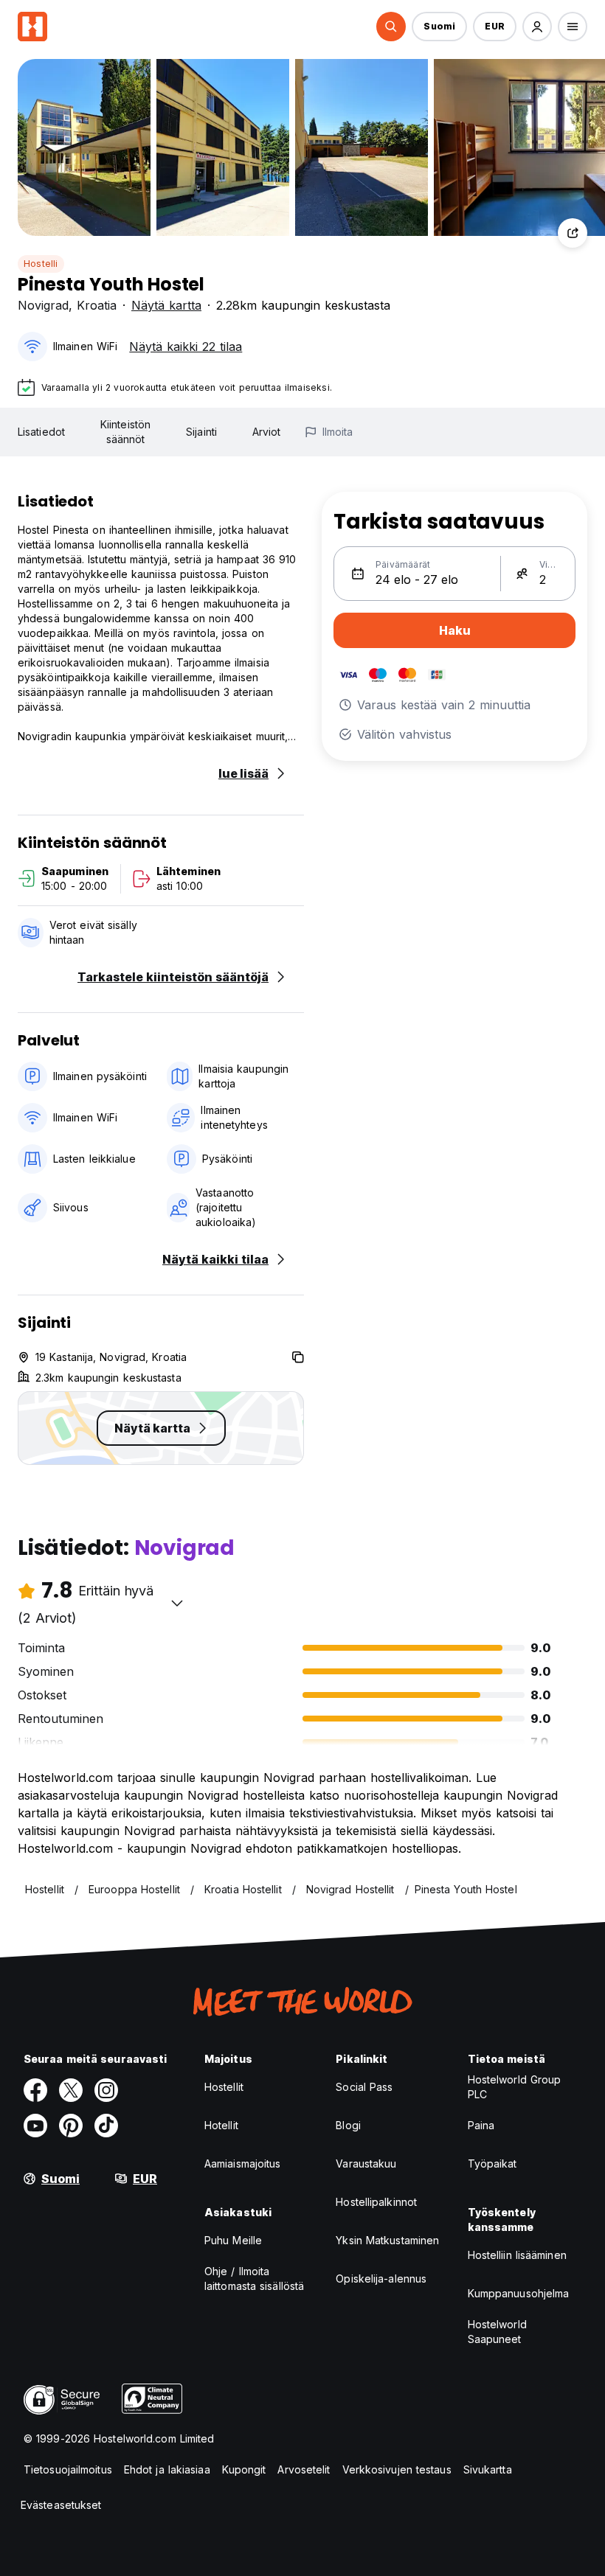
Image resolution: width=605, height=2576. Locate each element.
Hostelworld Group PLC (515, 2087)
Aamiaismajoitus (243, 2164)
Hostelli (41, 264)
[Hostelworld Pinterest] (71, 2126)
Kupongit (244, 2469)
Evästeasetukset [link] (61, 2505)
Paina (481, 2125)
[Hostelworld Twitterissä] (71, 2090)
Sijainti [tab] (201, 432)
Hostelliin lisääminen (517, 2255)
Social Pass (364, 2087)
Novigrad (43, 305)
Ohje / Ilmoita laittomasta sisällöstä (254, 2279)
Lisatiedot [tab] (41, 432)
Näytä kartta (166, 305)
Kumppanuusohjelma (519, 2293)
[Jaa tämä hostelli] (573, 233)
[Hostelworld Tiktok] (106, 2126)
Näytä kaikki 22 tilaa (186, 347)
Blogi (348, 2125)
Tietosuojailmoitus (68, 2469)
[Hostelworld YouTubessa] (35, 2126)
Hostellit (224, 2087)
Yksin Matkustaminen (387, 2240)
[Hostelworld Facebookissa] (35, 2090)
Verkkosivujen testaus (397, 2469)
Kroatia (97, 305)
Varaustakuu (366, 2164)
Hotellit (221, 2125)
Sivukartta (488, 2469)
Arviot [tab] (267, 432)
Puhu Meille (233, 2240)
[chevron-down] (177, 1603)
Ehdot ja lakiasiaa (167, 2469)
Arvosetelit (304, 2469)
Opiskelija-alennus (381, 2279)
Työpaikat (492, 2164)
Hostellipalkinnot (376, 2202)
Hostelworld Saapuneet (497, 2332)
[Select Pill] (391, 27)
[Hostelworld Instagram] (106, 2090)
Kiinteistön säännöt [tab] (125, 432)
